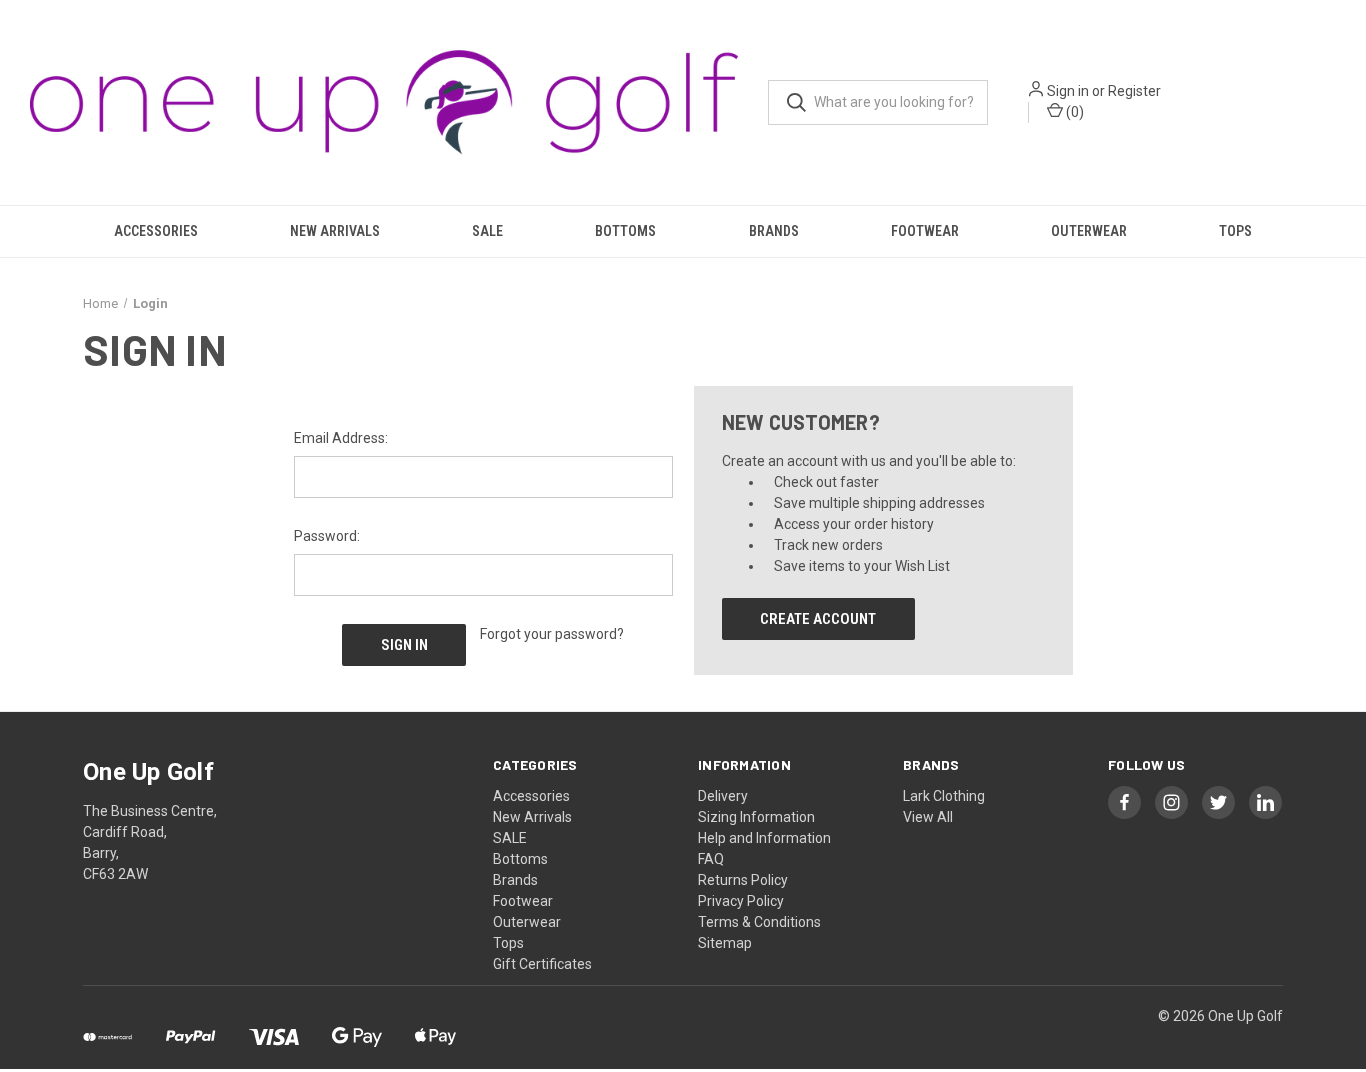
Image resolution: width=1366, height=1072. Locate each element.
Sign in (1068, 91)
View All (928, 817)
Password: (327, 536)
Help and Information (764, 838)
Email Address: (341, 438)
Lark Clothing (944, 796)
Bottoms (625, 231)
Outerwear (1089, 231)
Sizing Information (756, 817)
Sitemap (725, 943)
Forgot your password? (552, 634)
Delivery (723, 796)
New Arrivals (335, 231)
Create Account (818, 619)
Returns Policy (743, 880)
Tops (1235, 231)
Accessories (156, 231)
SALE (487, 231)
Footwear (925, 231)
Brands (774, 231)
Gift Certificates (542, 964)
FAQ (711, 859)
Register (1134, 91)
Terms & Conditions (759, 922)
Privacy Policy (741, 901)
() (1073, 112)
